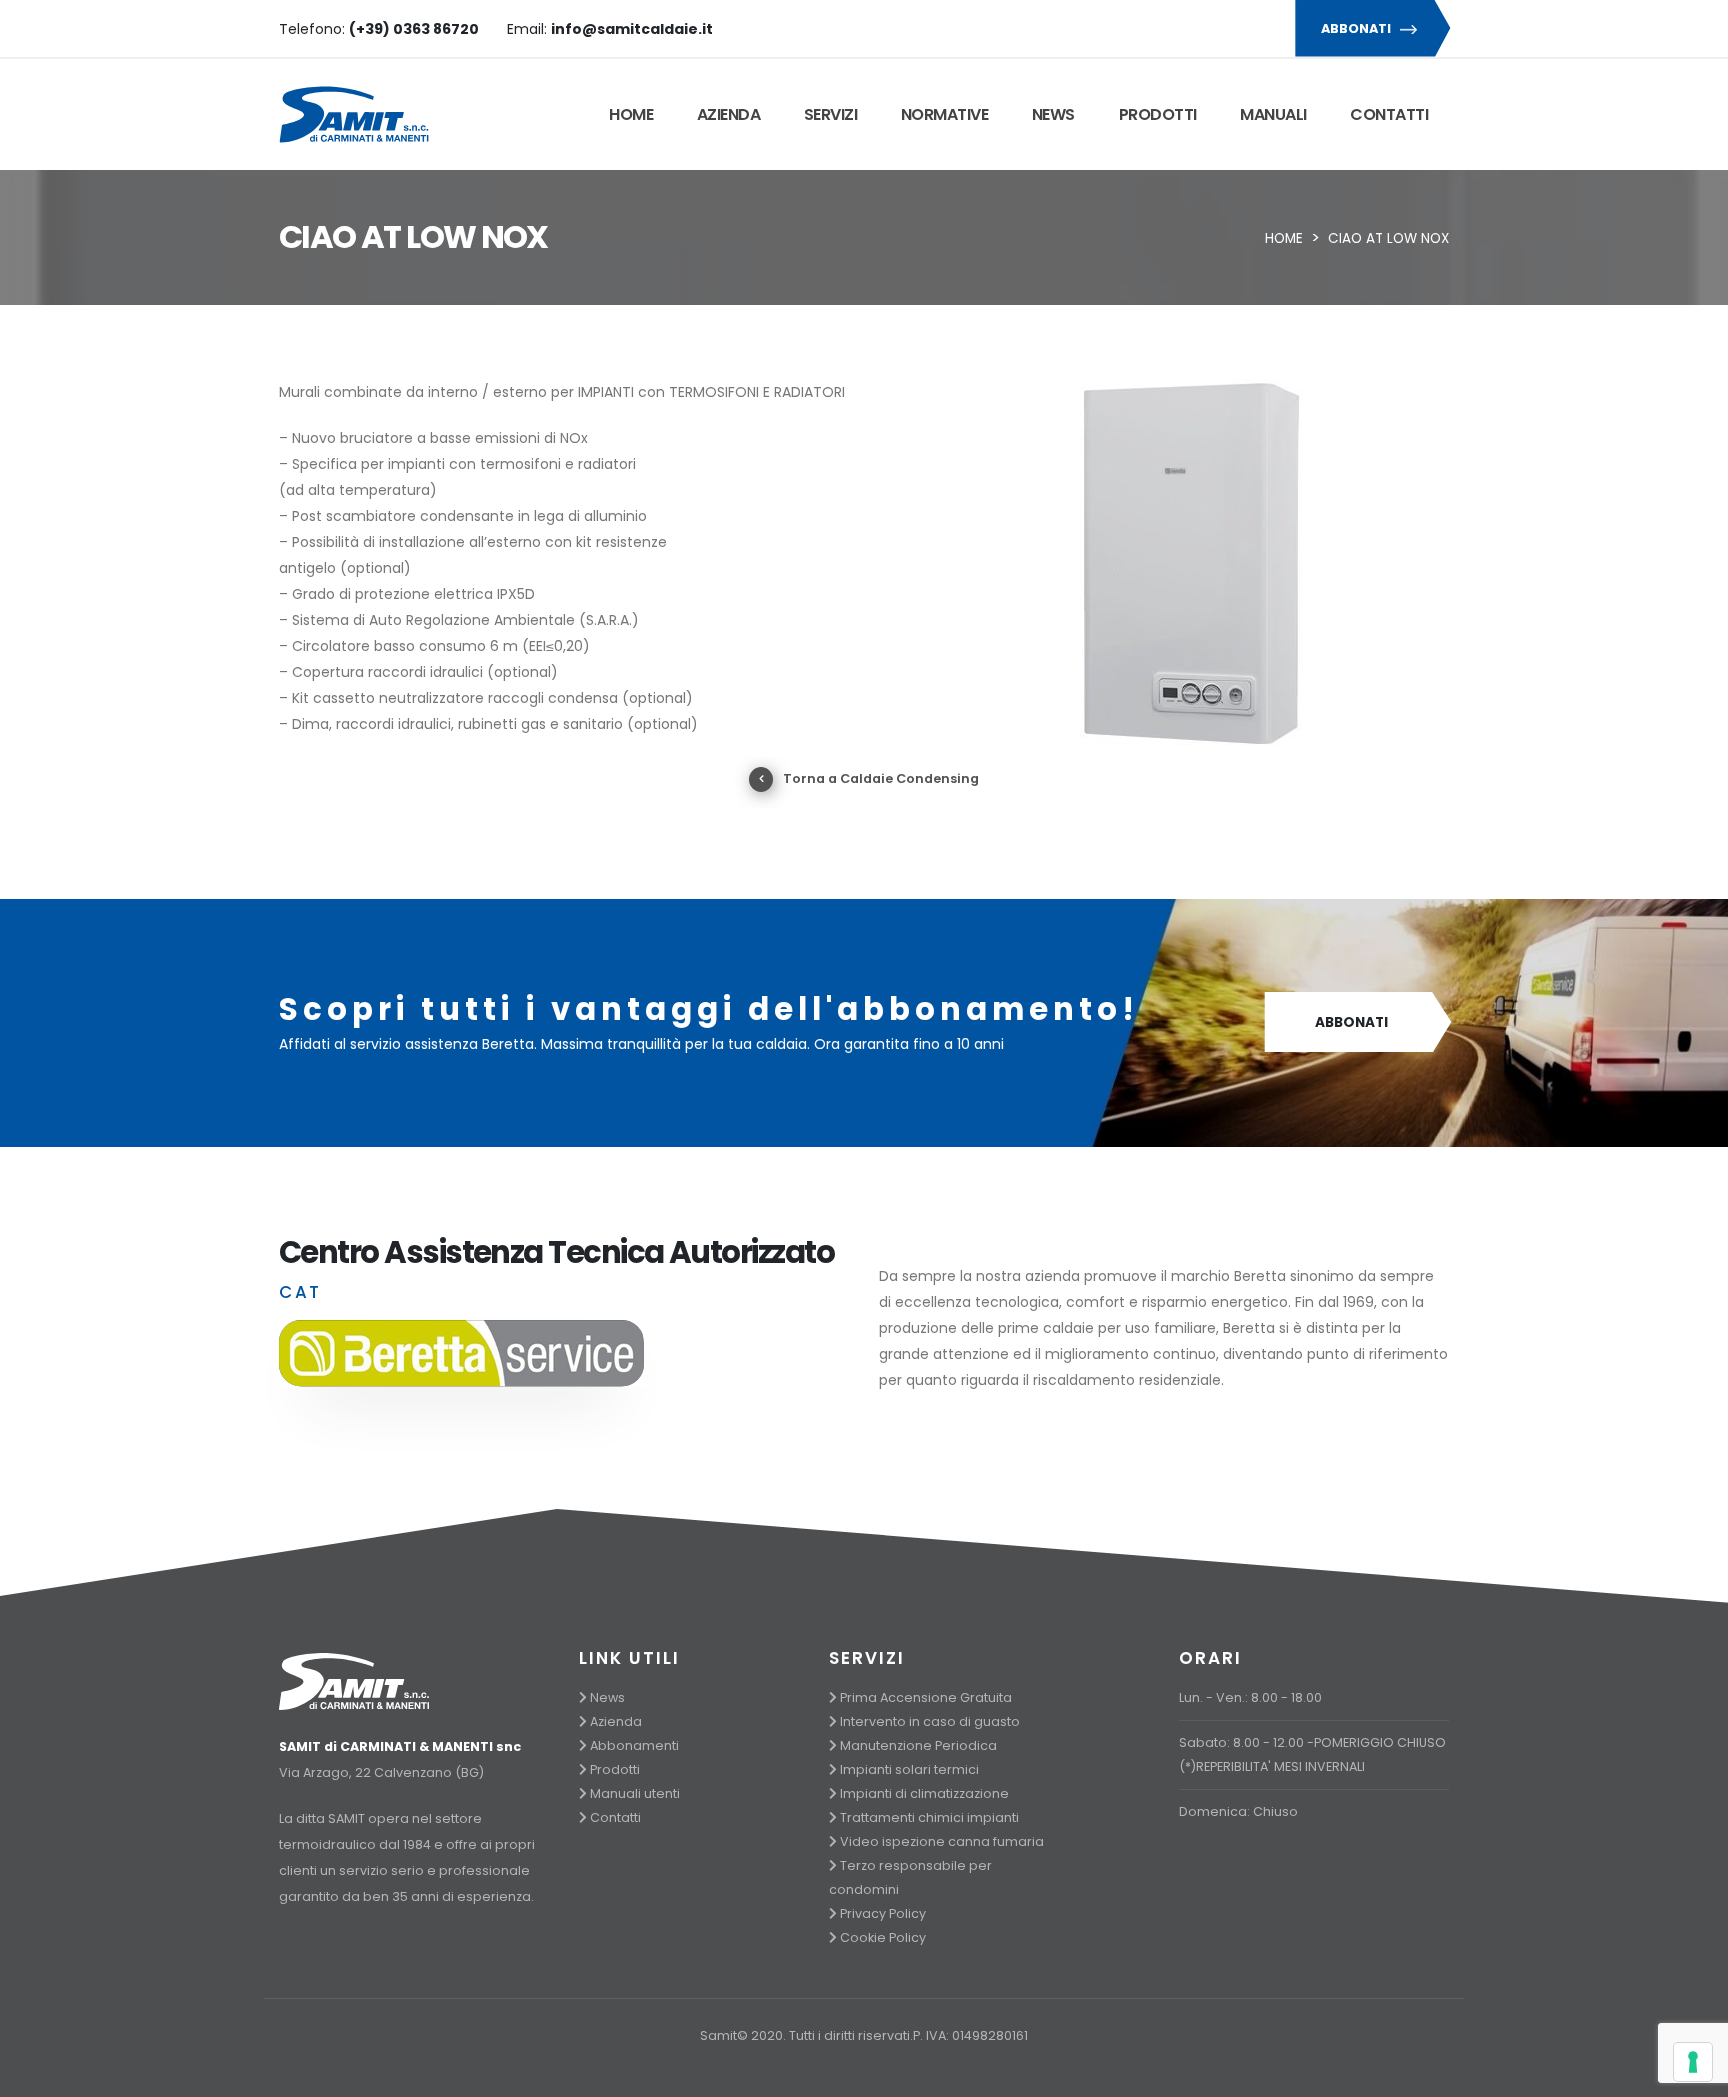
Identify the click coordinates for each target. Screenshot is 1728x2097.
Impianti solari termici (909, 1769)
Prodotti (1158, 114)
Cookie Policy (883, 1937)
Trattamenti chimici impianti (929, 1817)
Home (631, 114)
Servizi (831, 114)
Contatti (1389, 114)
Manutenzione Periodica (918, 1745)
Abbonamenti (634, 1745)
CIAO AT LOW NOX (1388, 238)
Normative (945, 114)
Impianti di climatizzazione (924, 1793)
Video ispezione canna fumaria (942, 1841)
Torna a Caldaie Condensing (881, 778)
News (1053, 114)
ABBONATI (1357, 28)
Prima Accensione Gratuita (926, 1697)
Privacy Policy (883, 1913)
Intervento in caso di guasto (930, 1721)
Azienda (729, 114)
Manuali (1273, 114)
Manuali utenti (635, 1793)
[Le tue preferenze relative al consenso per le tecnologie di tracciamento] (1693, 2062)
